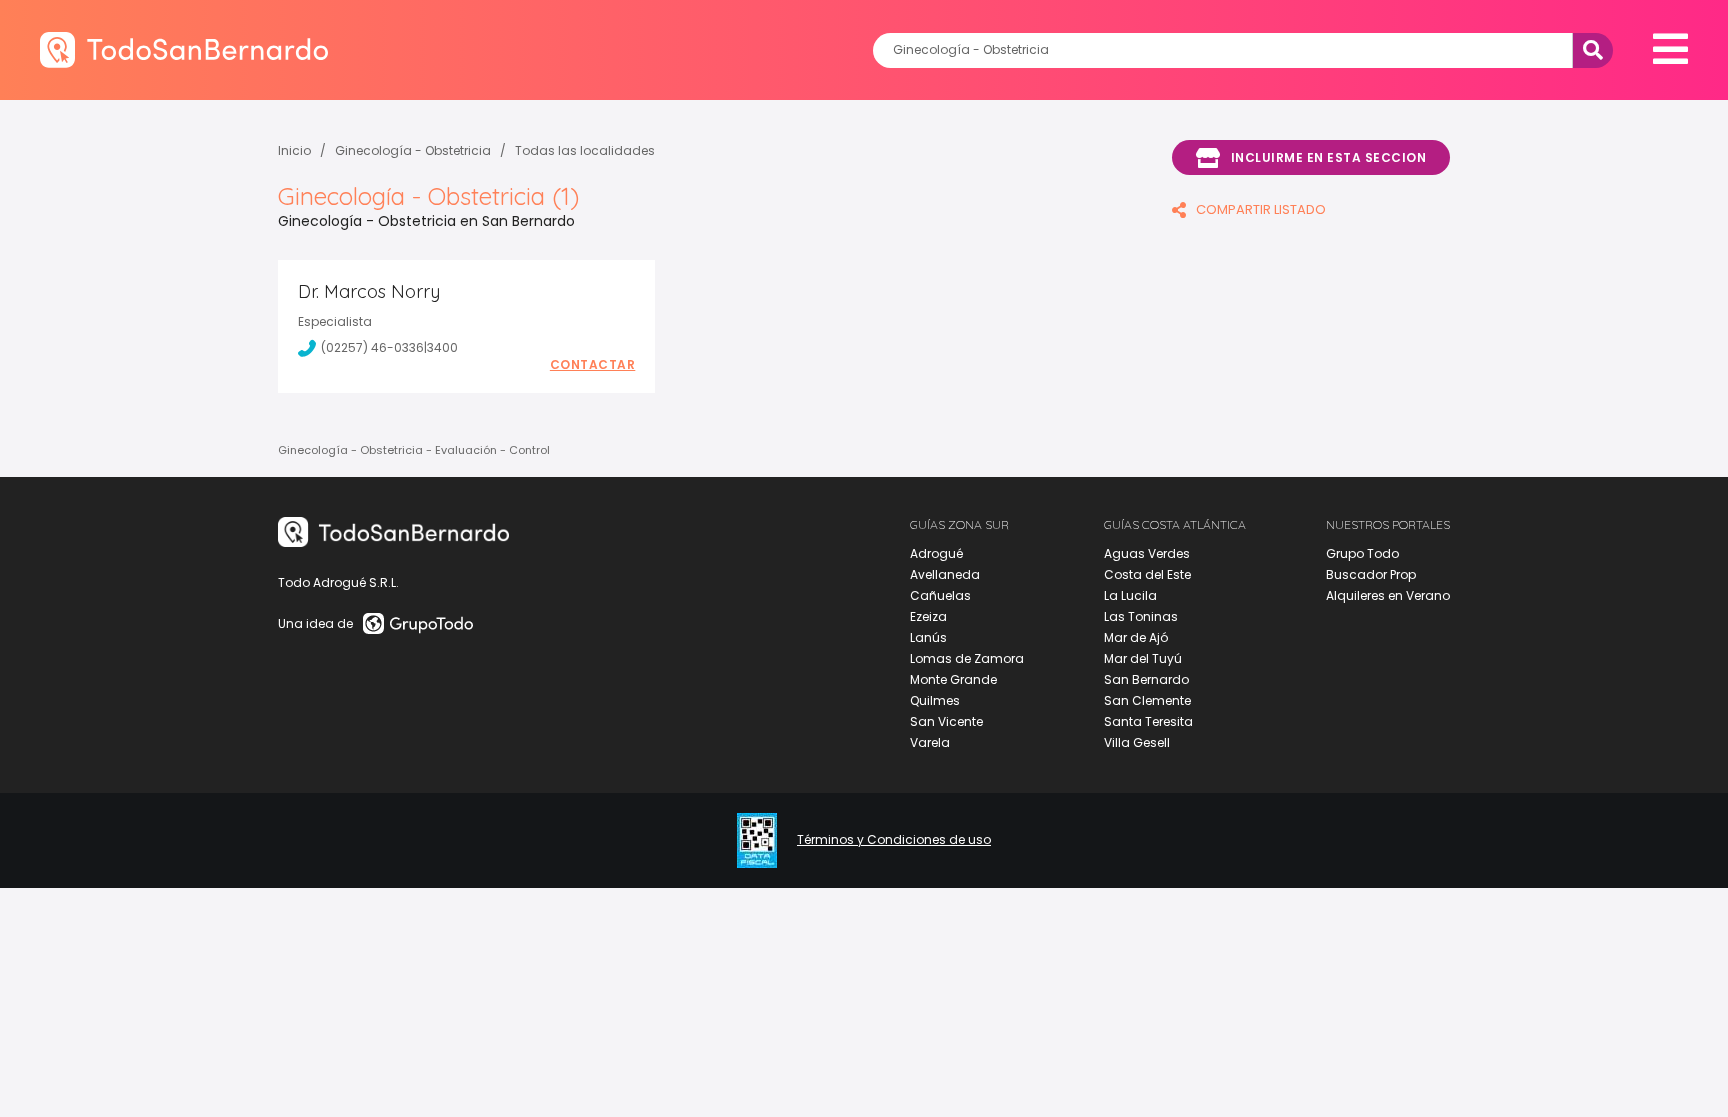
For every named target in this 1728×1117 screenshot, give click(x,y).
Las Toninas (1141, 616)
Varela (930, 742)
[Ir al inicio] (184, 49)
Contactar (593, 365)
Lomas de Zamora (967, 658)
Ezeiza (928, 616)
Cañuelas (940, 595)
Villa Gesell (1137, 742)
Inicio (294, 150)
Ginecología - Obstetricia (413, 150)
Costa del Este (1147, 574)
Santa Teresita (1148, 721)
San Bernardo (1146, 679)
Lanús (928, 637)
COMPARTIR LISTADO (1261, 209)
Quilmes (935, 700)
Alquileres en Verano (1388, 595)
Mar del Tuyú (1143, 658)
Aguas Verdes (1147, 553)
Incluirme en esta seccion (1329, 157)
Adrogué (936, 553)
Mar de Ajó (1136, 637)
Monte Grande (953, 679)
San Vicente (946, 721)
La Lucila (1130, 595)
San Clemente (1147, 700)
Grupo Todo (1362, 553)
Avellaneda (945, 574)
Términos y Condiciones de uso (894, 840)
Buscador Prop (1371, 574)
